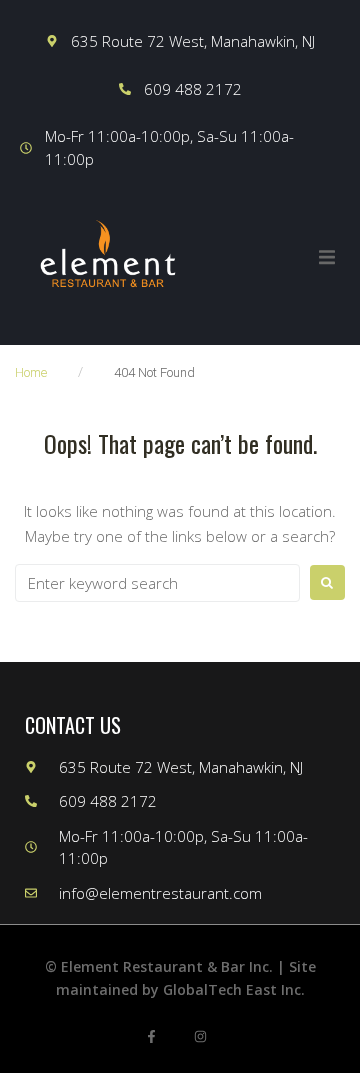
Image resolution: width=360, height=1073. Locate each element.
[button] (327, 257)
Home (31, 372)
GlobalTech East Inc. (234, 989)
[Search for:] (157, 583)
